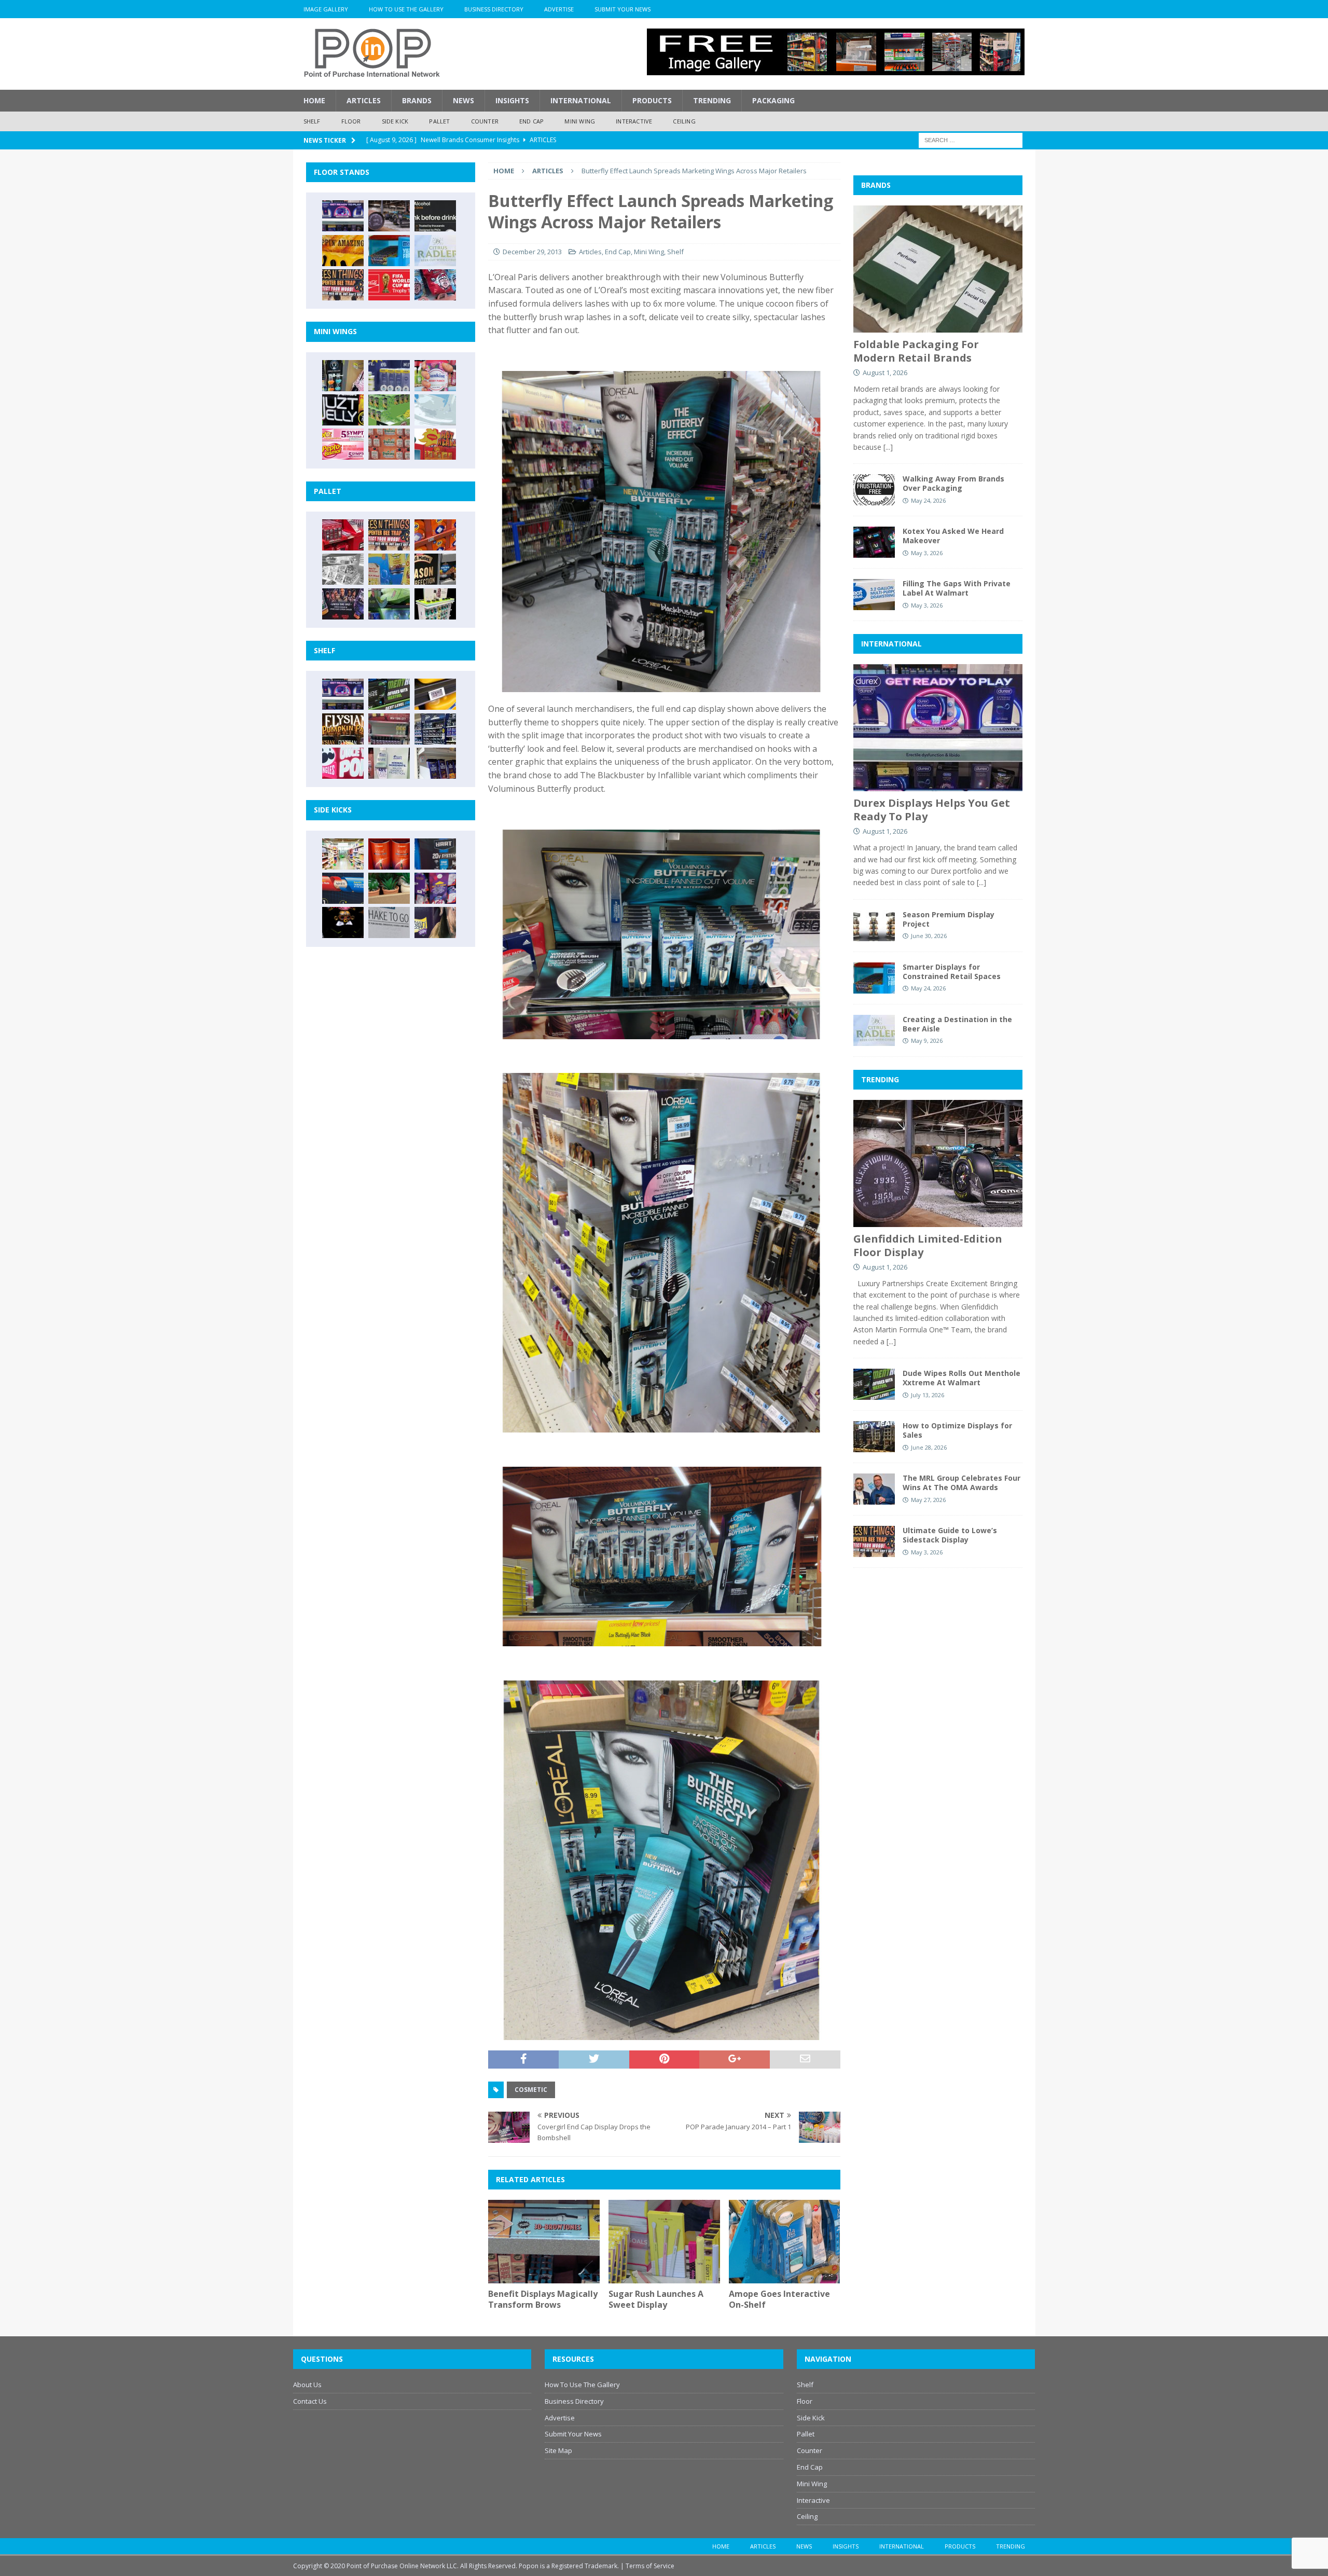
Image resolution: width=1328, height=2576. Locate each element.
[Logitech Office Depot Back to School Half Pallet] (435, 604)
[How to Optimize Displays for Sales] (874, 1437)
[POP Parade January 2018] (435, 410)
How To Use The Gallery (406, 9)
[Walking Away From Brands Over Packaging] (874, 490)
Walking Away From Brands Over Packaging (953, 483)
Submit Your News (622, 9)
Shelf (312, 121)
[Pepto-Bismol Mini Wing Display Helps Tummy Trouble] (343, 444)
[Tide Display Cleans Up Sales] (435, 535)
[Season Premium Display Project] (874, 926)
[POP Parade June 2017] (435, 444)
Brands (417, 100)
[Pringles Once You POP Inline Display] (343, 763)
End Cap (531, 121)
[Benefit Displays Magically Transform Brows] (544, 2242)
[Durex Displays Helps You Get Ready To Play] (343, 216)
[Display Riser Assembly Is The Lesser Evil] (435, 285)
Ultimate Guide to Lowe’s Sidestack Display (950, 1535)
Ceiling (684, 121)
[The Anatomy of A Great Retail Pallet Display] (343, 535)
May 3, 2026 (927, 553)
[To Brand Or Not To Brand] (389, 888)
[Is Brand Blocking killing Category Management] (435, 729)
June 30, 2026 (929, 936)
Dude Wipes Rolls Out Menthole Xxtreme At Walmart (962, 1378)
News (464, 100)
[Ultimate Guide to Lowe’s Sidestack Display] (343, 285)
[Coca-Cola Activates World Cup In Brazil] (389, 285)
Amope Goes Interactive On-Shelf (779, 2299)
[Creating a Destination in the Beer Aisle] (435, 251)
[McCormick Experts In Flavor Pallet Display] (435, 569)
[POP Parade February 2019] (389, 376)
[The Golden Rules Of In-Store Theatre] (389, 729)
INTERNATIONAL (891, 644)
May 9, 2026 (927, 1041)
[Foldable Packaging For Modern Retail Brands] (938, 269)
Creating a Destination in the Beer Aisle (957, 1024)
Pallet (439, 121)
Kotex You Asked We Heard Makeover (953, 536)
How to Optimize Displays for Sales (957, 1430)
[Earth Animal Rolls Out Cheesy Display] (343, 251)
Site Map (558, 2450)
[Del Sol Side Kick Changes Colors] (435, 888)
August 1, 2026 (885, 373)
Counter (485, 121)
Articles (364, 100)
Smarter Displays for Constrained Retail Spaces (952, 972)
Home (314, 100)
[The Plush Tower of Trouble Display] (343, 569)
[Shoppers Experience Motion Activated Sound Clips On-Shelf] (435, 763)
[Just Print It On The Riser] (389, 922)
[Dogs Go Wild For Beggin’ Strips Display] (435, 922)
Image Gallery (326, 9)
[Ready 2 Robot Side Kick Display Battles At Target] (343, 922)
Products (652, 100)
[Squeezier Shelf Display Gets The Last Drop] (389, 763)
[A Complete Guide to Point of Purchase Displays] (343, 854)
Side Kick (395, 121)
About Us (307, 2385)
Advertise (559, 9)
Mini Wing (580, 121)
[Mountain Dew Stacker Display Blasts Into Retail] (389, 604)
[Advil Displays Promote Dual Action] (343, 888)
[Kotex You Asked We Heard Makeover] (874, 542)
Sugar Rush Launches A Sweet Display (656, 2299)
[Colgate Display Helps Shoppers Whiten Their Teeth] (389, 854)
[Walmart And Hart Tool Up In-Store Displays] (435, 854)
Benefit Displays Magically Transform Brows (543, 2299)
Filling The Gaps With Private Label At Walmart (957, 588)
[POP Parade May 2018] (389, 410)
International (581, 100)
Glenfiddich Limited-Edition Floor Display (928, 1245)
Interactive (634, 121)
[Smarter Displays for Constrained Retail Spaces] (389, 251)
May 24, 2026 (928, 500)
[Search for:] (971, 139)
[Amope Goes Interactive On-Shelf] (785, 2242)
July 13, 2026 (928, 1395)
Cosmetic (531, 2090)
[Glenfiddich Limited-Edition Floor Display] (389, 216)
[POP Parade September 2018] (343, 410)
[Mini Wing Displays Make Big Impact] (343, 376)
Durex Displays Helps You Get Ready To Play (932, 810)
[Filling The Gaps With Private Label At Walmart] (874, 595)
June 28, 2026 (929, 1447)
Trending (712, 100)
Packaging (773, 100)
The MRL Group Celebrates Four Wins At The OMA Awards (962, 1483)
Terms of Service (650, 2566)
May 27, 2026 (928, 1500)
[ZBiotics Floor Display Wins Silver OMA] (435, 216)
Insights (512, 100)
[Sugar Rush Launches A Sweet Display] (664, 2242)
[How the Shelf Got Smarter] (435, 694)
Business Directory (494, 9)
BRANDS (876, 185)
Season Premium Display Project (949, 919)
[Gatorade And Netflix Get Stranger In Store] (343, 604)
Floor (351, 121)
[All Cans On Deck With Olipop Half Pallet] (389, 569)
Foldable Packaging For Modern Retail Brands (916, 351)
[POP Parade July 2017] (389, 444)
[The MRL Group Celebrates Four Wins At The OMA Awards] (874, 1489)
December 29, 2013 (532, 252)
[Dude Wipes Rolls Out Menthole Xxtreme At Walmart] (389, 694)
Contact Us (310, 2401)
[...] (888, 447)
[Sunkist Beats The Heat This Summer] (435, 376)
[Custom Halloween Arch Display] (343, 729)
